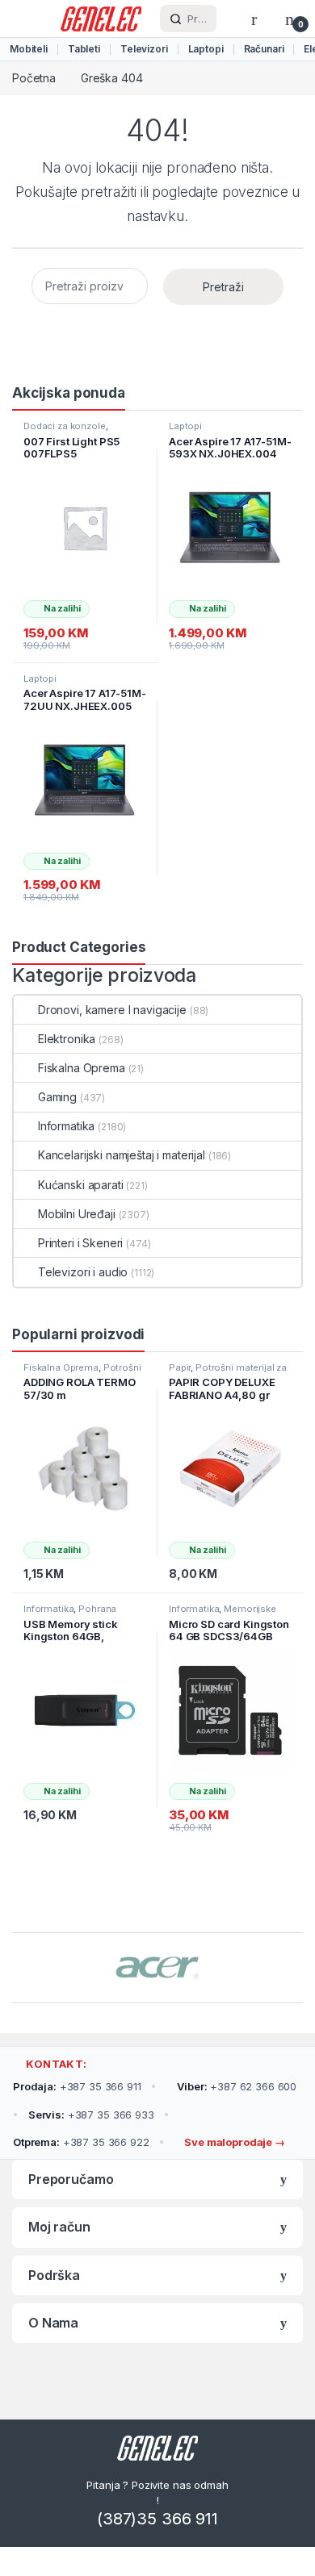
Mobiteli (29, 49)
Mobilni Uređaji (77, 1214)
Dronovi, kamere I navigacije (112, 1010)
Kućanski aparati (81, 1185)
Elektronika (67, 1039)
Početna (34, 78)
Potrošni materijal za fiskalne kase (82, 1372)
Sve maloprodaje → (233, 2142)
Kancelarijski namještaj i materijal (122, 1155)
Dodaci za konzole (65, 426)
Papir (180, 1367)
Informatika (66, 1126)
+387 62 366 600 (237, 2086)
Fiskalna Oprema (82, 1068)
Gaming (57, 1097)
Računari (264, 49)
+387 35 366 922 (81, 2142)
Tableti (84, 49)
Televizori (144, 49)
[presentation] (298, 1969)
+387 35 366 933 (91, 2115)
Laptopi (206, 49)
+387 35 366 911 (77, 2086)
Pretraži (223, 287)
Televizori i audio (83, 1272)
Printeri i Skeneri (80, 1243)
